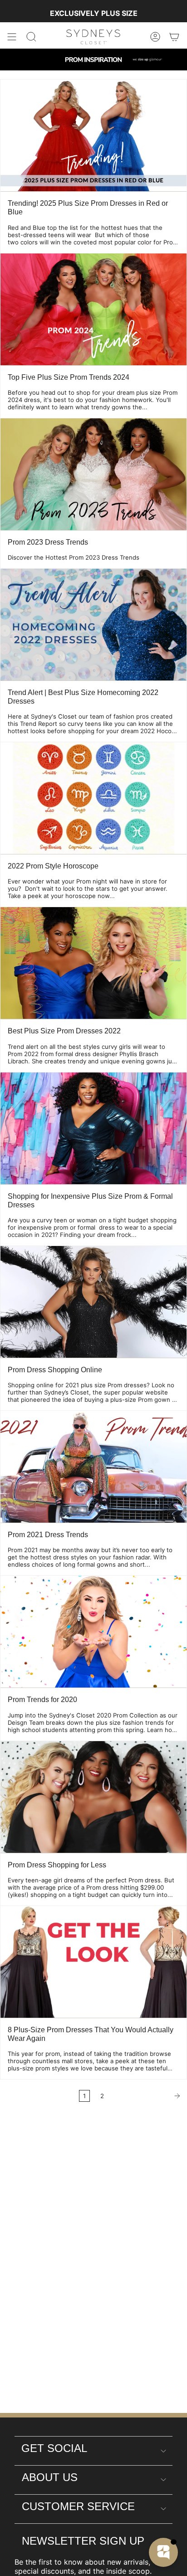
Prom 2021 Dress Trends (48, 1535)
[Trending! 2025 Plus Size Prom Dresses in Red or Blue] (93, 135)
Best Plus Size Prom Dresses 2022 (64, 1031)
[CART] (174, 37)
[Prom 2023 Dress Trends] (93, 474)
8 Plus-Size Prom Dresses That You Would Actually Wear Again (91, 2034)
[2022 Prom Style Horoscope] (93, 798)
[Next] (148, 2096)
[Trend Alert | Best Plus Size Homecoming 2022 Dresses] (93, 625)
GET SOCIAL (54, 2448)
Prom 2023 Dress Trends (48, 542)
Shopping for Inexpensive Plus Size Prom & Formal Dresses (90, 1201)
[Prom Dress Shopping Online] (93, 1302)
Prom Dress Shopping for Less (57, 1865)
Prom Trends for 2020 (42, 1700)
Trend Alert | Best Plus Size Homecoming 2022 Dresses (83, 697)
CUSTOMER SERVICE (78, 2506)
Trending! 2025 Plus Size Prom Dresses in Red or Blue (88, 208)
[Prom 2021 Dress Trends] (93, 1467)
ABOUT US (50, 2477)
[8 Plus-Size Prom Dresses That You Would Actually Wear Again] (93, 1962)
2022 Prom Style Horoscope (53, 866)
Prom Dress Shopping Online (55, 1370)
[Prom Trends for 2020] (93, 1632)
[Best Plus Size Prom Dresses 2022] (93, 963)
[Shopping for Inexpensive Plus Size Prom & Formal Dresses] (93, 1128)
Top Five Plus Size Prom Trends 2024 (69, 377)
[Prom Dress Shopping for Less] (93, 1797)
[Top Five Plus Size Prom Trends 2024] (93, 309)
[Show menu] (12, 37)
